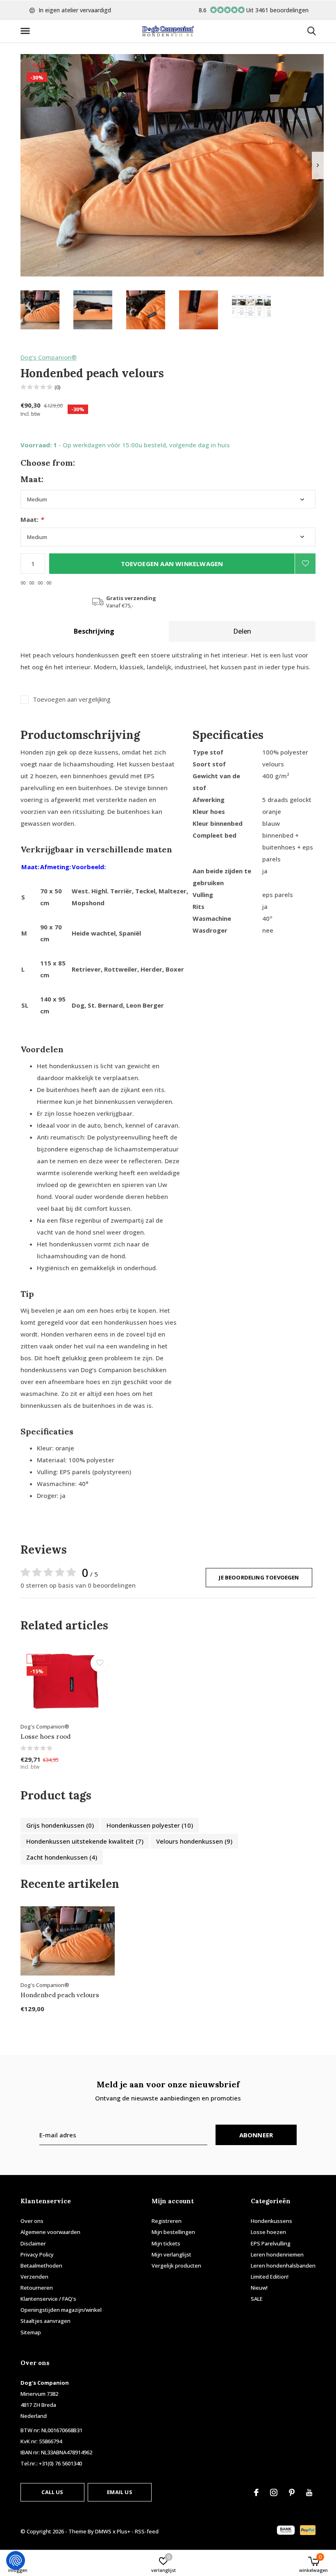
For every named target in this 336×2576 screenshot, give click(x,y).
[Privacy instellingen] (16, 2560)
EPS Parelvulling (271, 2243)
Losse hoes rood (45, 1737)
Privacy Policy (37, 2254)
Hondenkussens (271, 2221)
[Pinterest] (292, 2492)
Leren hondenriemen (277, 2254)
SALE (257, 2299)
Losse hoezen (268, 2232)
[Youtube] (309, 2492)
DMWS (103, 2531)
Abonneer (256, 2135)
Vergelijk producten (176, 2266)
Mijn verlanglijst (171, 2254)
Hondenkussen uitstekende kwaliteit (85, 1841)
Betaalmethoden (41, 2266)
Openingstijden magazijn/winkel (61, 2310)
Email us (119, 2492)
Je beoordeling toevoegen (259, 1577)
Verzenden (34, 2277)
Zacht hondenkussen (62, 1857)
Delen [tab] (242, 631)
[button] (27, 31)
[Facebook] (256, 2492)
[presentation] (318, 165)
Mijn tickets (166, 2243)
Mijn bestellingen (173, 2232)
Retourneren (37, 2288)
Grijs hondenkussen (60, 1825)
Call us (52, 2492)
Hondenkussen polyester (150, 1825)
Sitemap (31, 2332)
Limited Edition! (270, 2277)
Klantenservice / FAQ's (48, 2299)
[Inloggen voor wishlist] (305, 564)
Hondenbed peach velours (60, 1995)
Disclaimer (33, 2243)
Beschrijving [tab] (94, 631)
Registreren (167, 2221)
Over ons (32, 2221)
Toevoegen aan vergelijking (72, 699)
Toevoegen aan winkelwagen (172, 564)
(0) (58, 387)
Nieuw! (259, 2288)
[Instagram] (274, 2492)
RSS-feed (147, 2531)
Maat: (32, 520)
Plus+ (124, 2531)
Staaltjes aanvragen (45, 2321)
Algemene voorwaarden (50, 2232)
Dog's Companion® (49, 357)
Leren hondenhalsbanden (283, 2266)
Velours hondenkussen (194, 1841)
